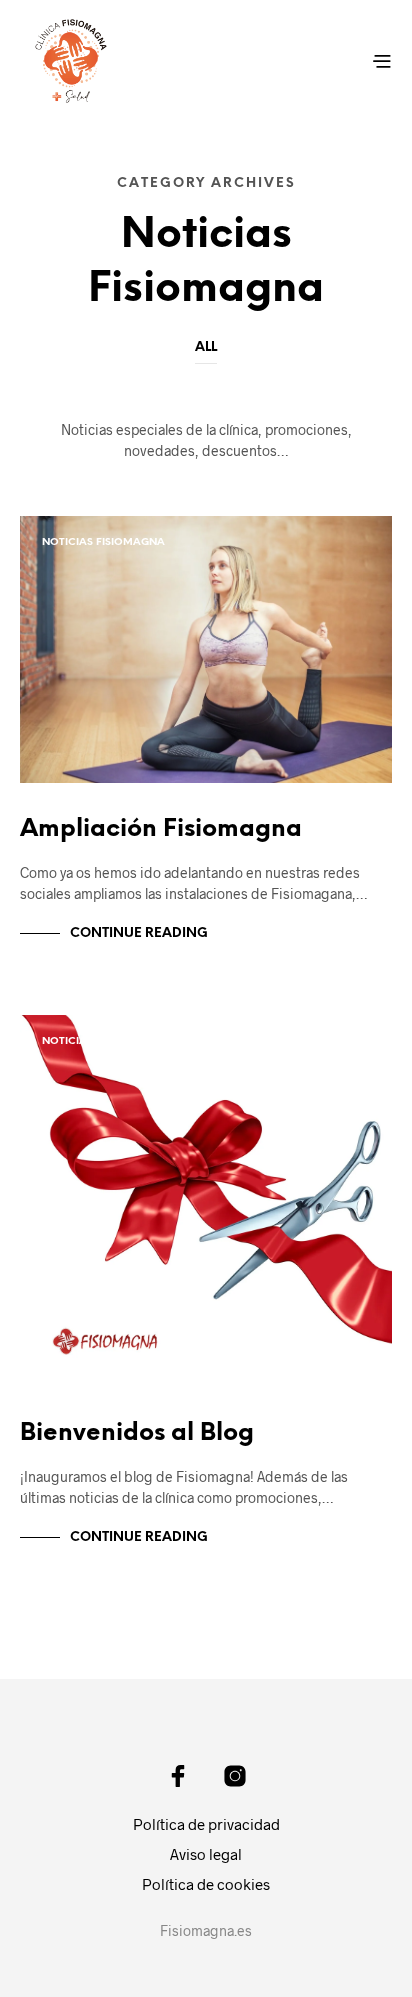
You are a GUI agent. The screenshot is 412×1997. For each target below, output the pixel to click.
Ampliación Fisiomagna (161, 829)
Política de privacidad (206, 1824)
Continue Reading (139, 933)
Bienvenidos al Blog (137, 1433)
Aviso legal (206, 1854)
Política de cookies (206, 1884)
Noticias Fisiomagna (103, 542)
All (206, 347)
